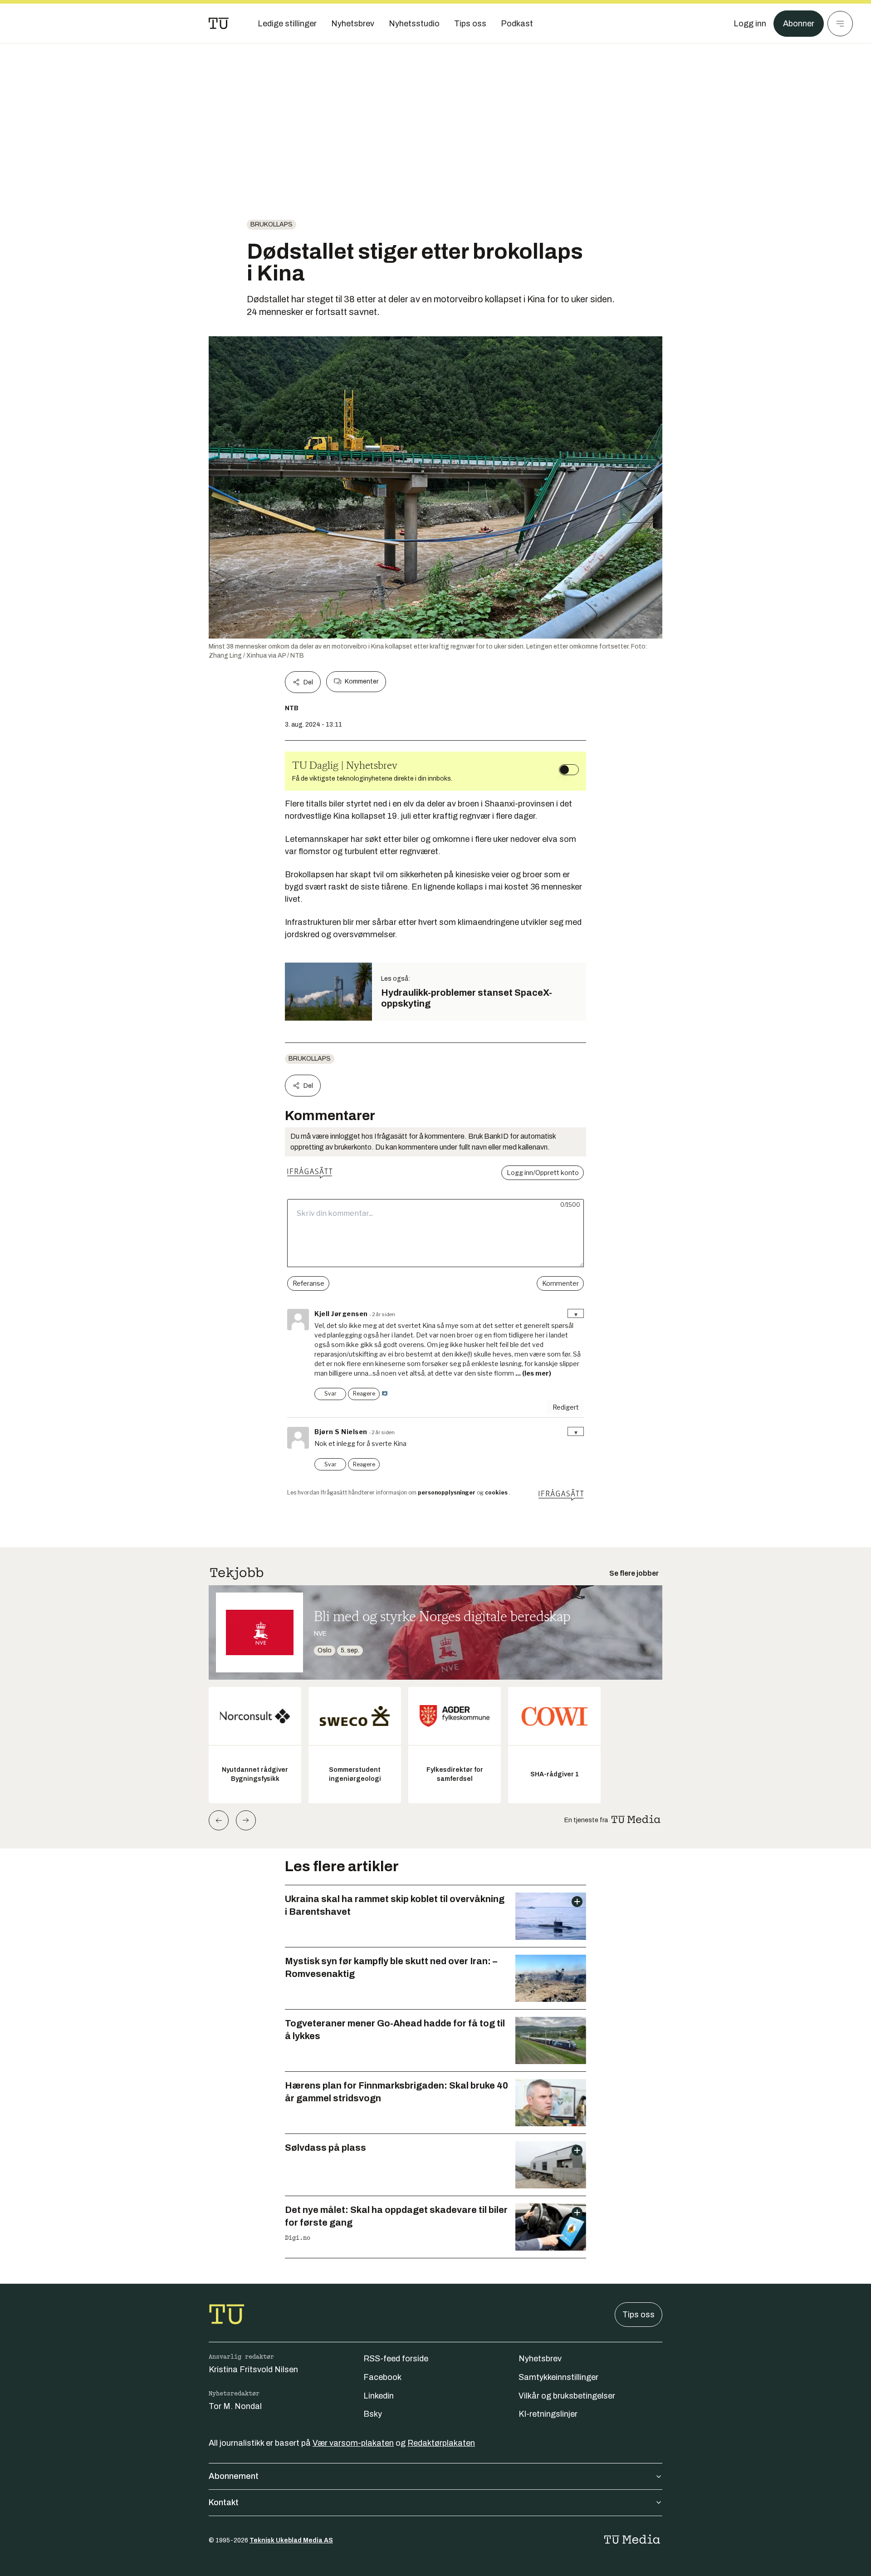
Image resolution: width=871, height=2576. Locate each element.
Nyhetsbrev (540, 2359)
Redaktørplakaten (441, 2443)
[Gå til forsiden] (219, 24)
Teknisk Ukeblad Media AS (291, 2540)
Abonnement (234, 2476)
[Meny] (840, 24)
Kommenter (362, 681)
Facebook (382, 2377)
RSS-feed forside (396, 2359)
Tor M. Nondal (235, 2406)
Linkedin (379, 2396)
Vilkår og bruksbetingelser (567, 2396)
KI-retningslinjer (548, 2414)
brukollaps (272, 224)
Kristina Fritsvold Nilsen (253, 2370)
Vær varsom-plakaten (353, 2443)
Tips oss (639, 2315)
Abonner (799, 24)
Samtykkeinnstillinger (558, 2377)
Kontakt (224, 2502)
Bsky (373, 2414)
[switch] (569, 770)
